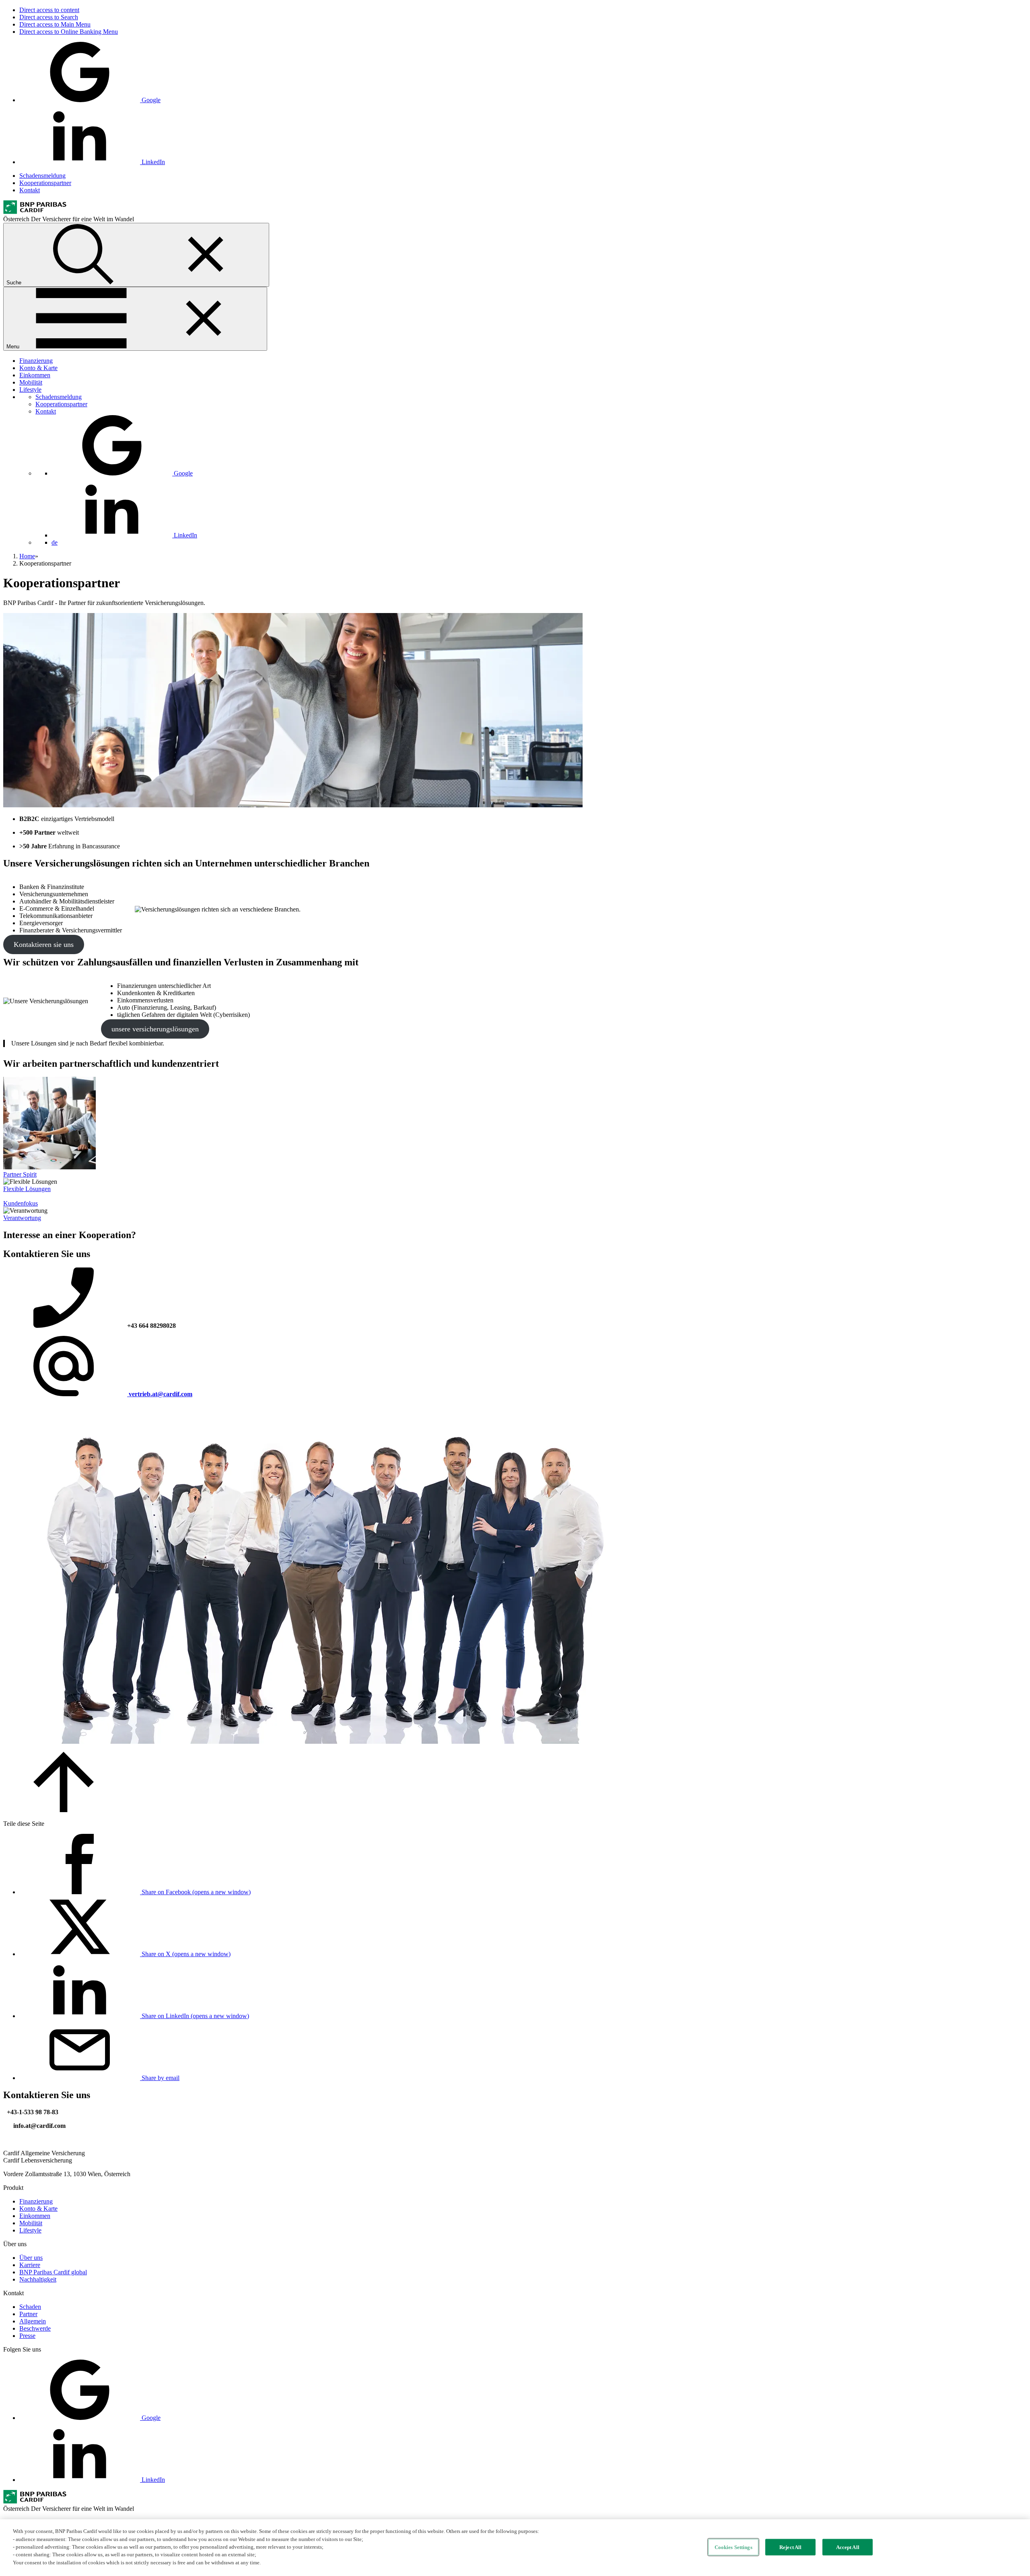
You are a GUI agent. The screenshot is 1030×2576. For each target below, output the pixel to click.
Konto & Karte (38, 368)
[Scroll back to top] (64, 1810)
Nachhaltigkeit (38, 2279)
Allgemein (33, 2321)
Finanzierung (36, 361)
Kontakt (30, 190)
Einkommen (35, 375)
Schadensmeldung (42, 176)
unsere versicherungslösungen (155, 1029)
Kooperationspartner (45, 183)
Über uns (31, 2258)
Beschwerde (35, 2328)
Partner (28, 2314)
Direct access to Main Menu (55, 24)
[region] (515, 2548)
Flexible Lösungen (27, 1189)
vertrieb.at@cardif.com (160, 1394)
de (55, 542)
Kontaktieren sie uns (44, 944)
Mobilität (31, 382)
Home (27, 556)
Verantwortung (22, 1218)
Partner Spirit (20, 1174)
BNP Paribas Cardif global (53, 2272)
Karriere (30, 2265)
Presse (27, 2336)
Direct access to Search (49, 17)
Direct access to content (49, 10)
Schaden (30, 2307)
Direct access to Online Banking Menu (69, 32)
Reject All (790, 2547)
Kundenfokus (21, 1203)
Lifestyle (30, 390)
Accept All (848, 2547)
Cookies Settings (733, 2547)
